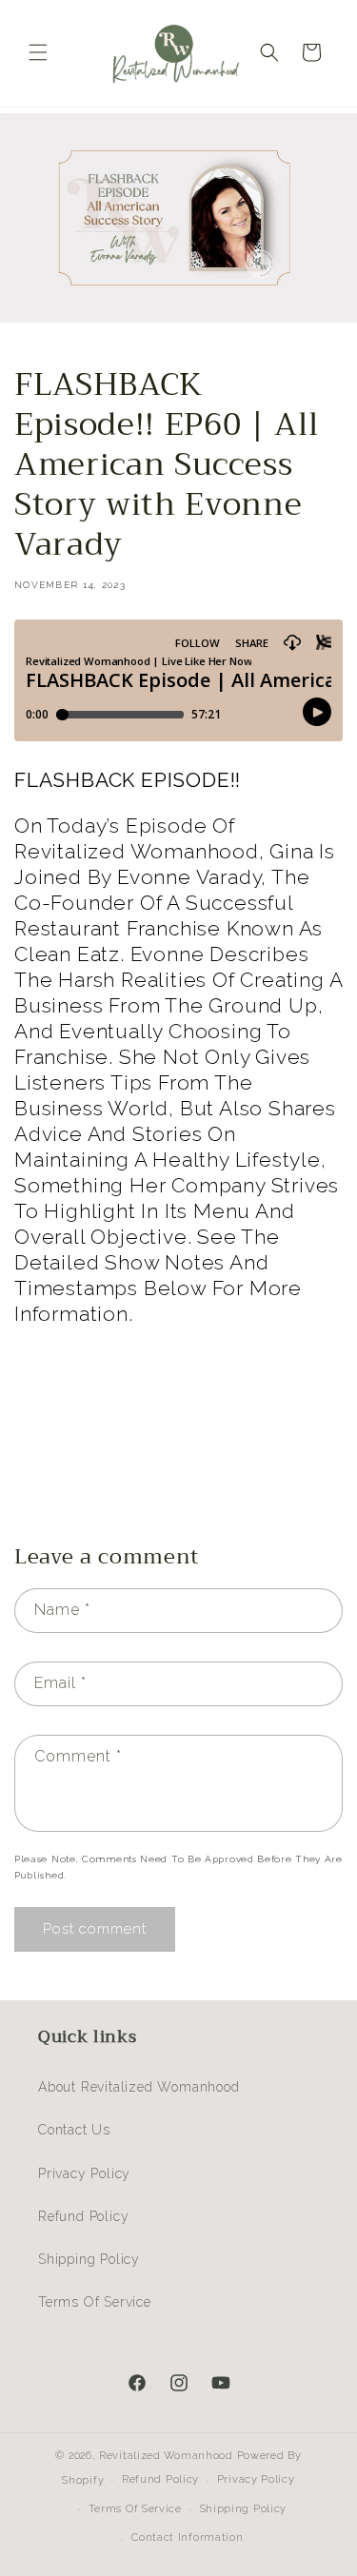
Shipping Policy (89, 2259)
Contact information (187, 2537)
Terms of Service (95, 2302)
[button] (38, 52)
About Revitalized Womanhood (139, 2087)
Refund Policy (83, 2216)
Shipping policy (244, 2509)
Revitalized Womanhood (166, 2456)
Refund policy (160, 2479)
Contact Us (74, 2130)
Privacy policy (256, 2479)
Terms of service (135, 2509)
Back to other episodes (191, 1457)
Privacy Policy (84, 2173)
